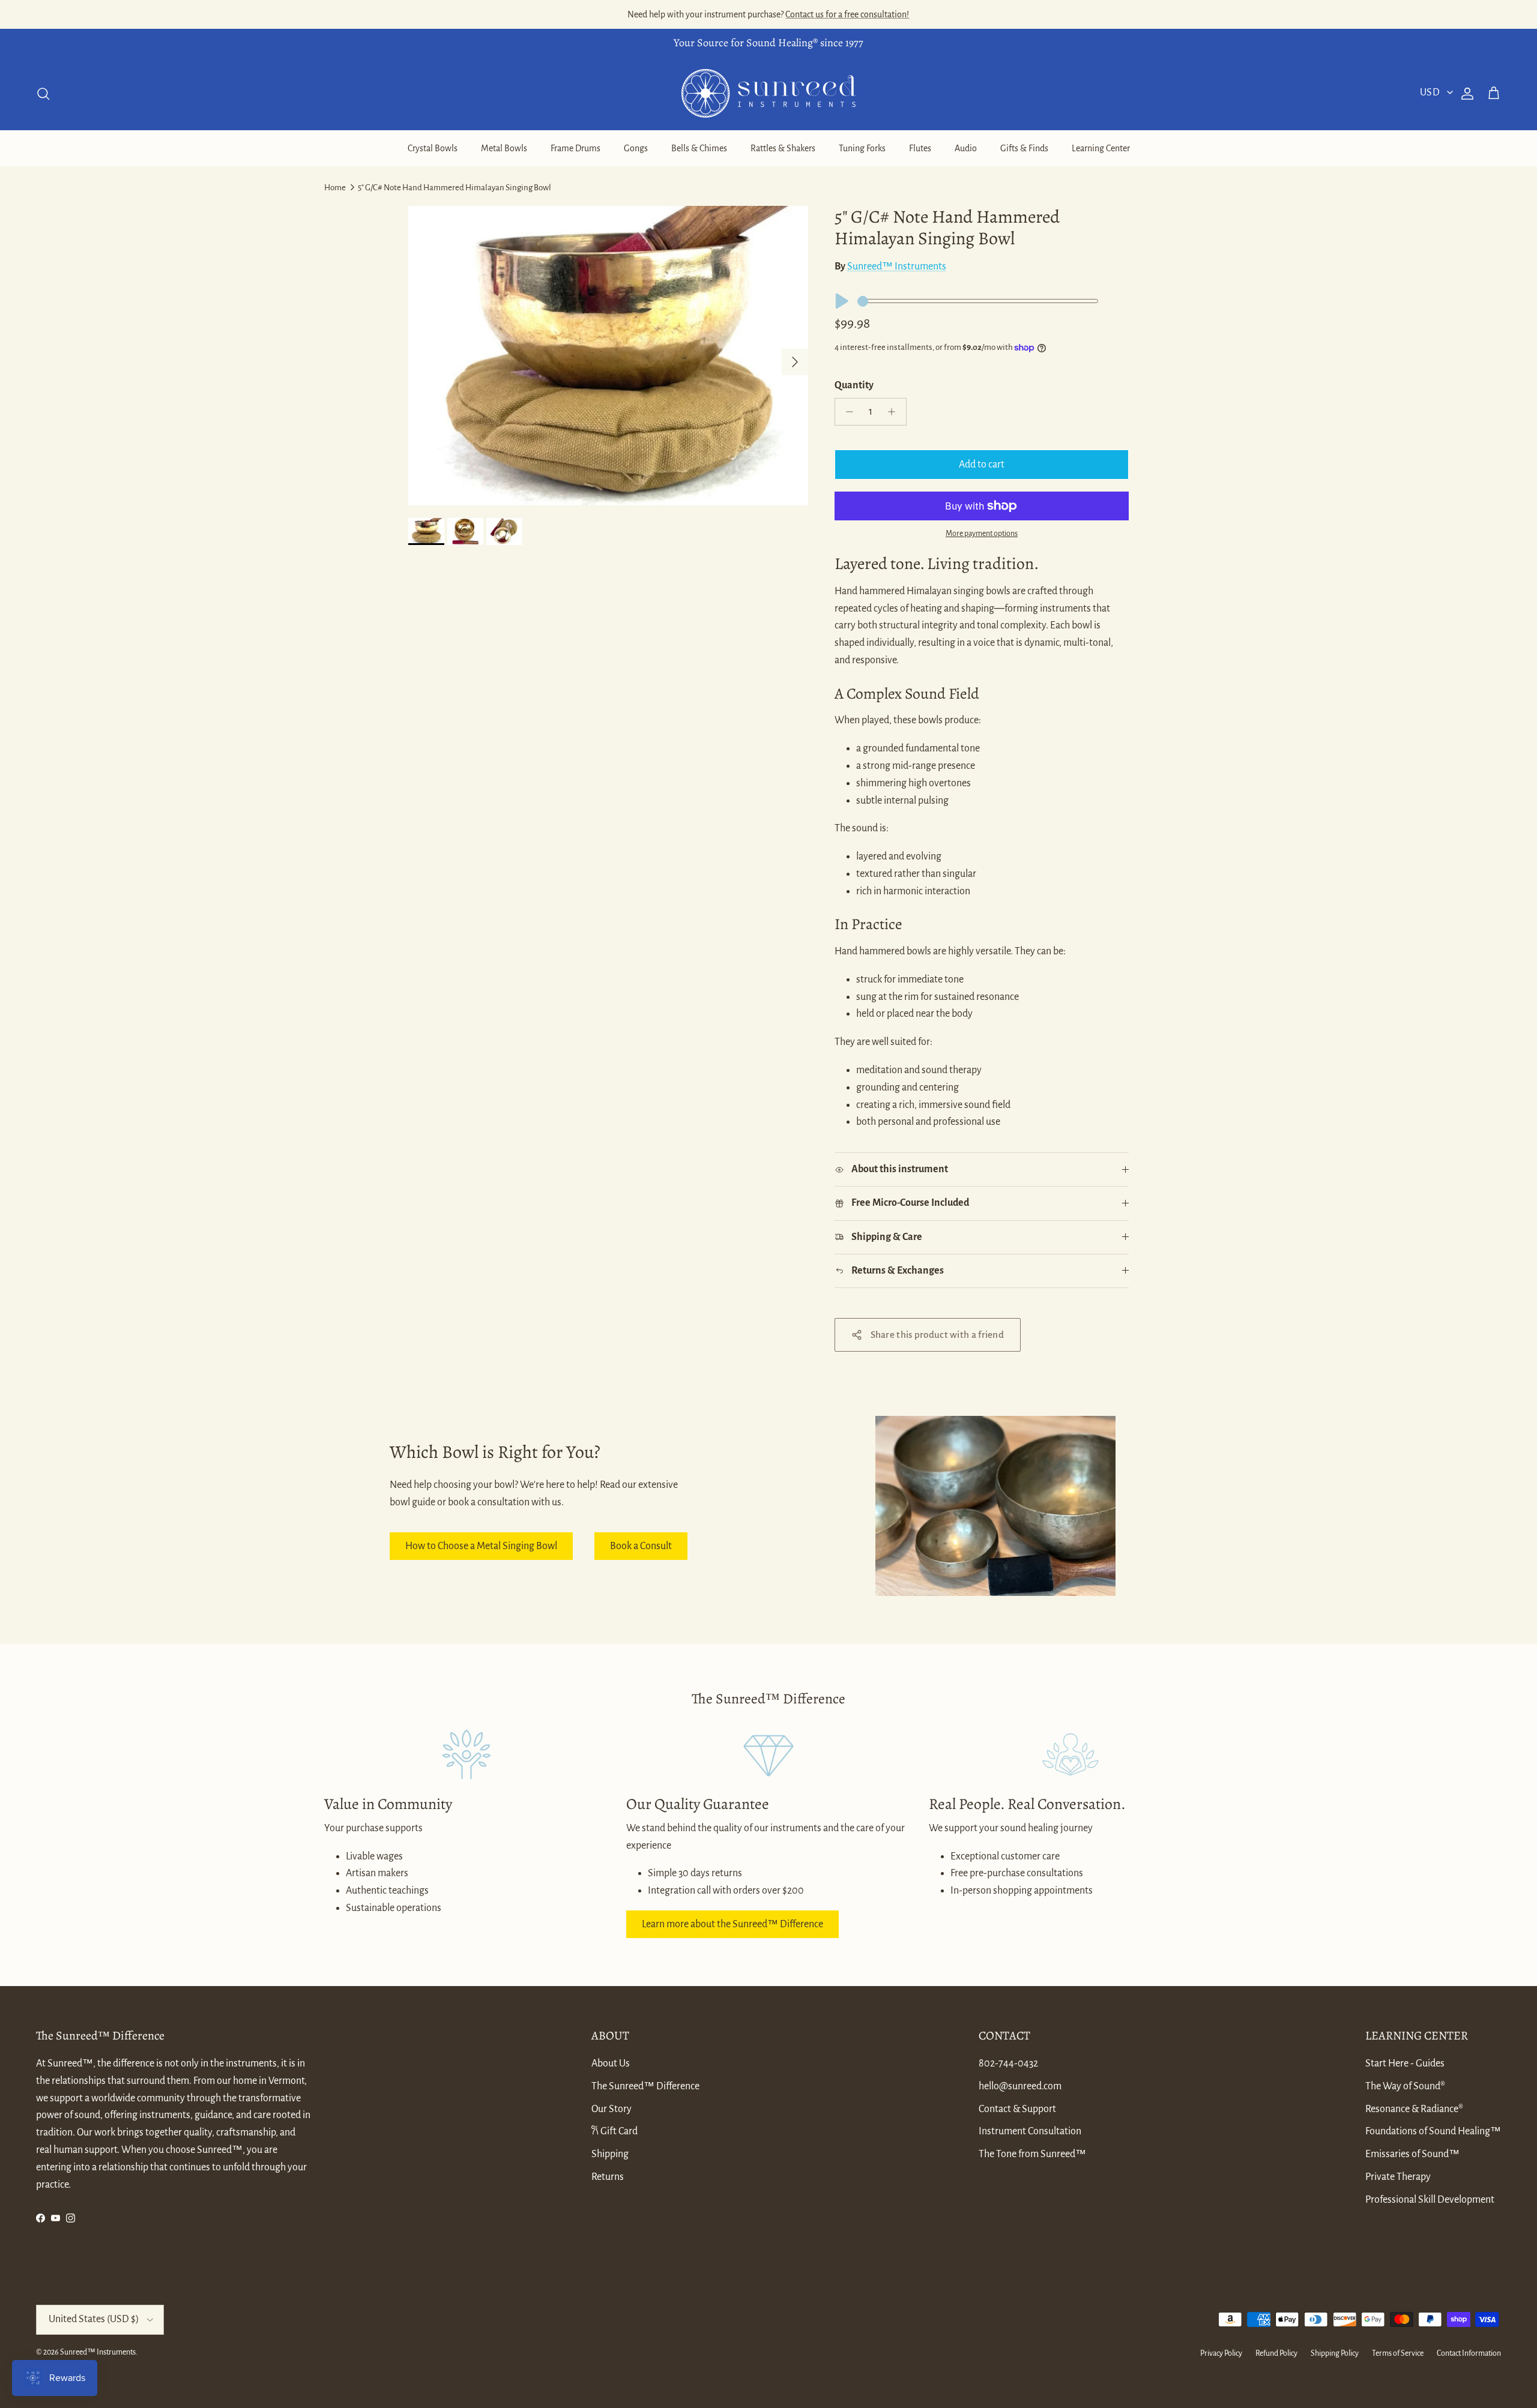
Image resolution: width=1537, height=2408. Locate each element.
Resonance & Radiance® (1414, 2109)
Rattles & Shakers (783, 148)
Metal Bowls (504, 148)
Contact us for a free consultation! (847, 14)
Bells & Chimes (699, 148)
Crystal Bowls (433, 148)
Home (335, 188)
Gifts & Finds (1024, 148)
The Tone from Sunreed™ (1032, 2154)
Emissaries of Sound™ (1412, 2154)
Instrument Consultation (1030, 2131)
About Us (611, 2063)
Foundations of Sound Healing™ (1433, 2131)
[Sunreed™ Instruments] (768, 93)
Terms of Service (1398, 2353)
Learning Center (1101, 148)
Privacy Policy (1221, 2353)
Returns (608, 2177)
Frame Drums (575, 148)
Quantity (854, 385)
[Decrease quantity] (846, 412)
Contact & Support (1017, 2109)
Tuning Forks (862, 148)
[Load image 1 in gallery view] (608, 356)
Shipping (610, 2154)
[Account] (1465, 94)
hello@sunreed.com (1020, 2086)
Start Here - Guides (1405, 2063)
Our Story (611, 2109)
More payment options (982, 534)
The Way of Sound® (1405, 2086)
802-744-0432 (1008, 2063)
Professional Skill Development (1430, 2200)
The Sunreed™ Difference (645, 2086)
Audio (966, 148)
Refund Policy (1276, 2353)
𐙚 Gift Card (614, 2131)
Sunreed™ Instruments (897, 266)
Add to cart (982, 465)
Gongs (636, 148)
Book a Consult (641, 1546)
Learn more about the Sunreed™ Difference (732, 1924)
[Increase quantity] (895, 412)
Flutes (920, 148)
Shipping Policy (1335, 2353)
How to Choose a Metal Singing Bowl (481, 1546)
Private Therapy (1398, 2177)
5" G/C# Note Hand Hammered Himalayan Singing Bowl (454, 188)
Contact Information (1469, 2353)
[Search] (43, 94)
